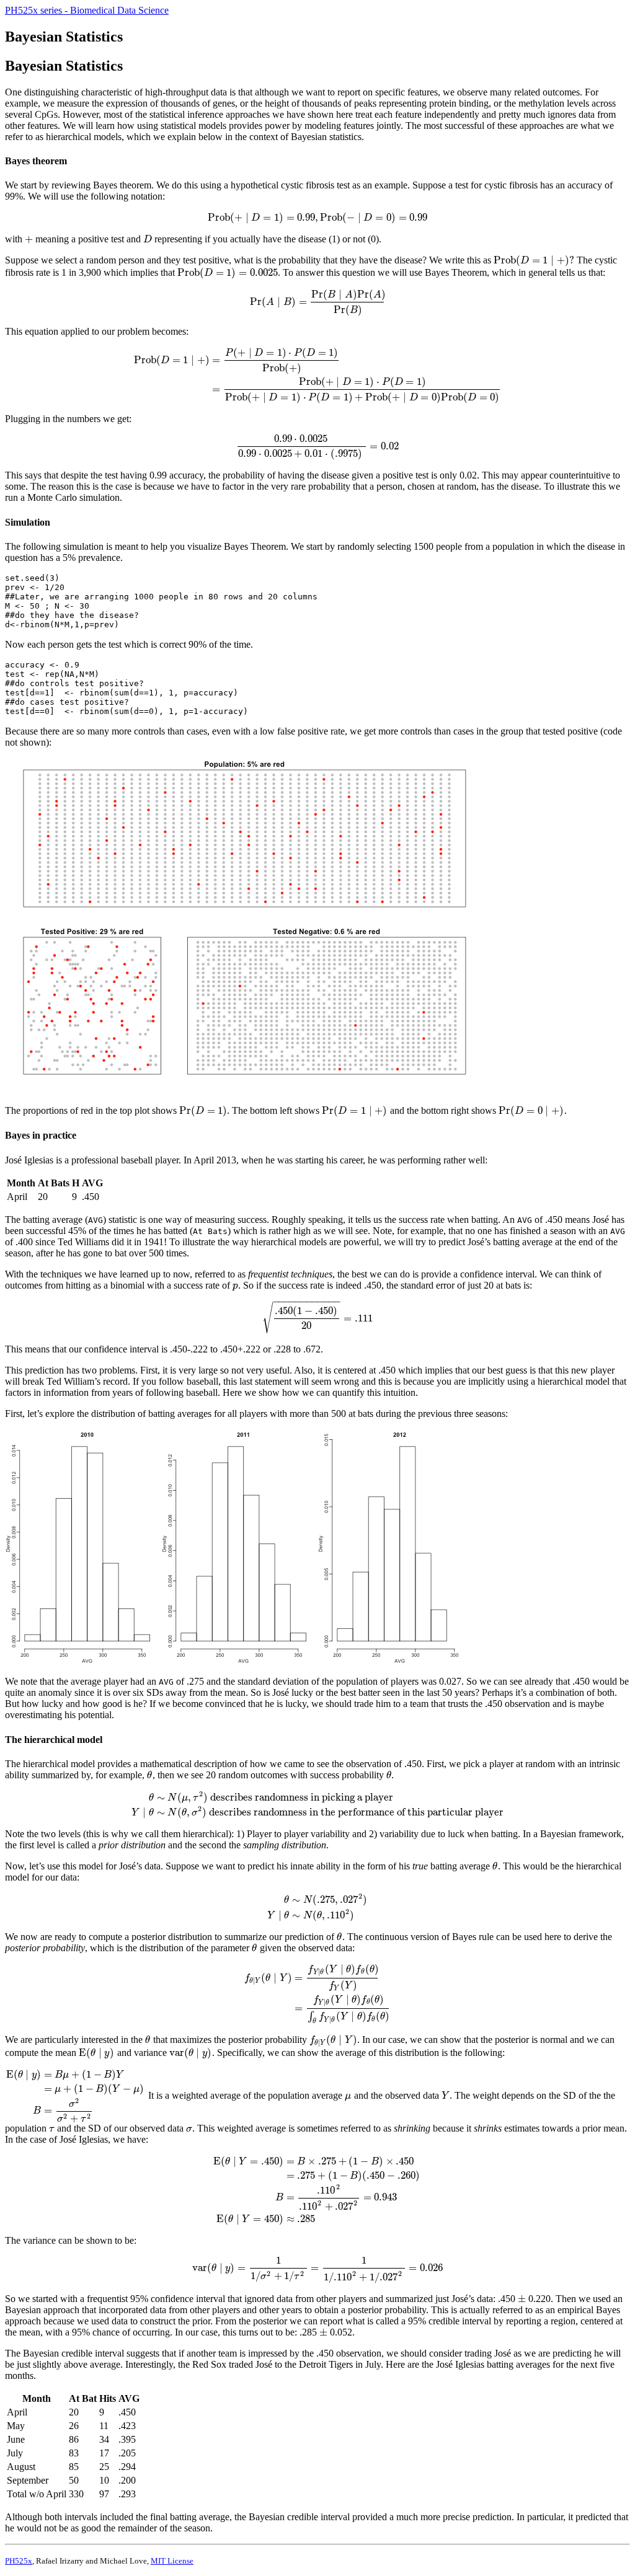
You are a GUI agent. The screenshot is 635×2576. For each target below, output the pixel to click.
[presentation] (318, 217)
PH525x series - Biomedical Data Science (87, 10)
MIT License (172, 2561)
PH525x (19, 2561)
